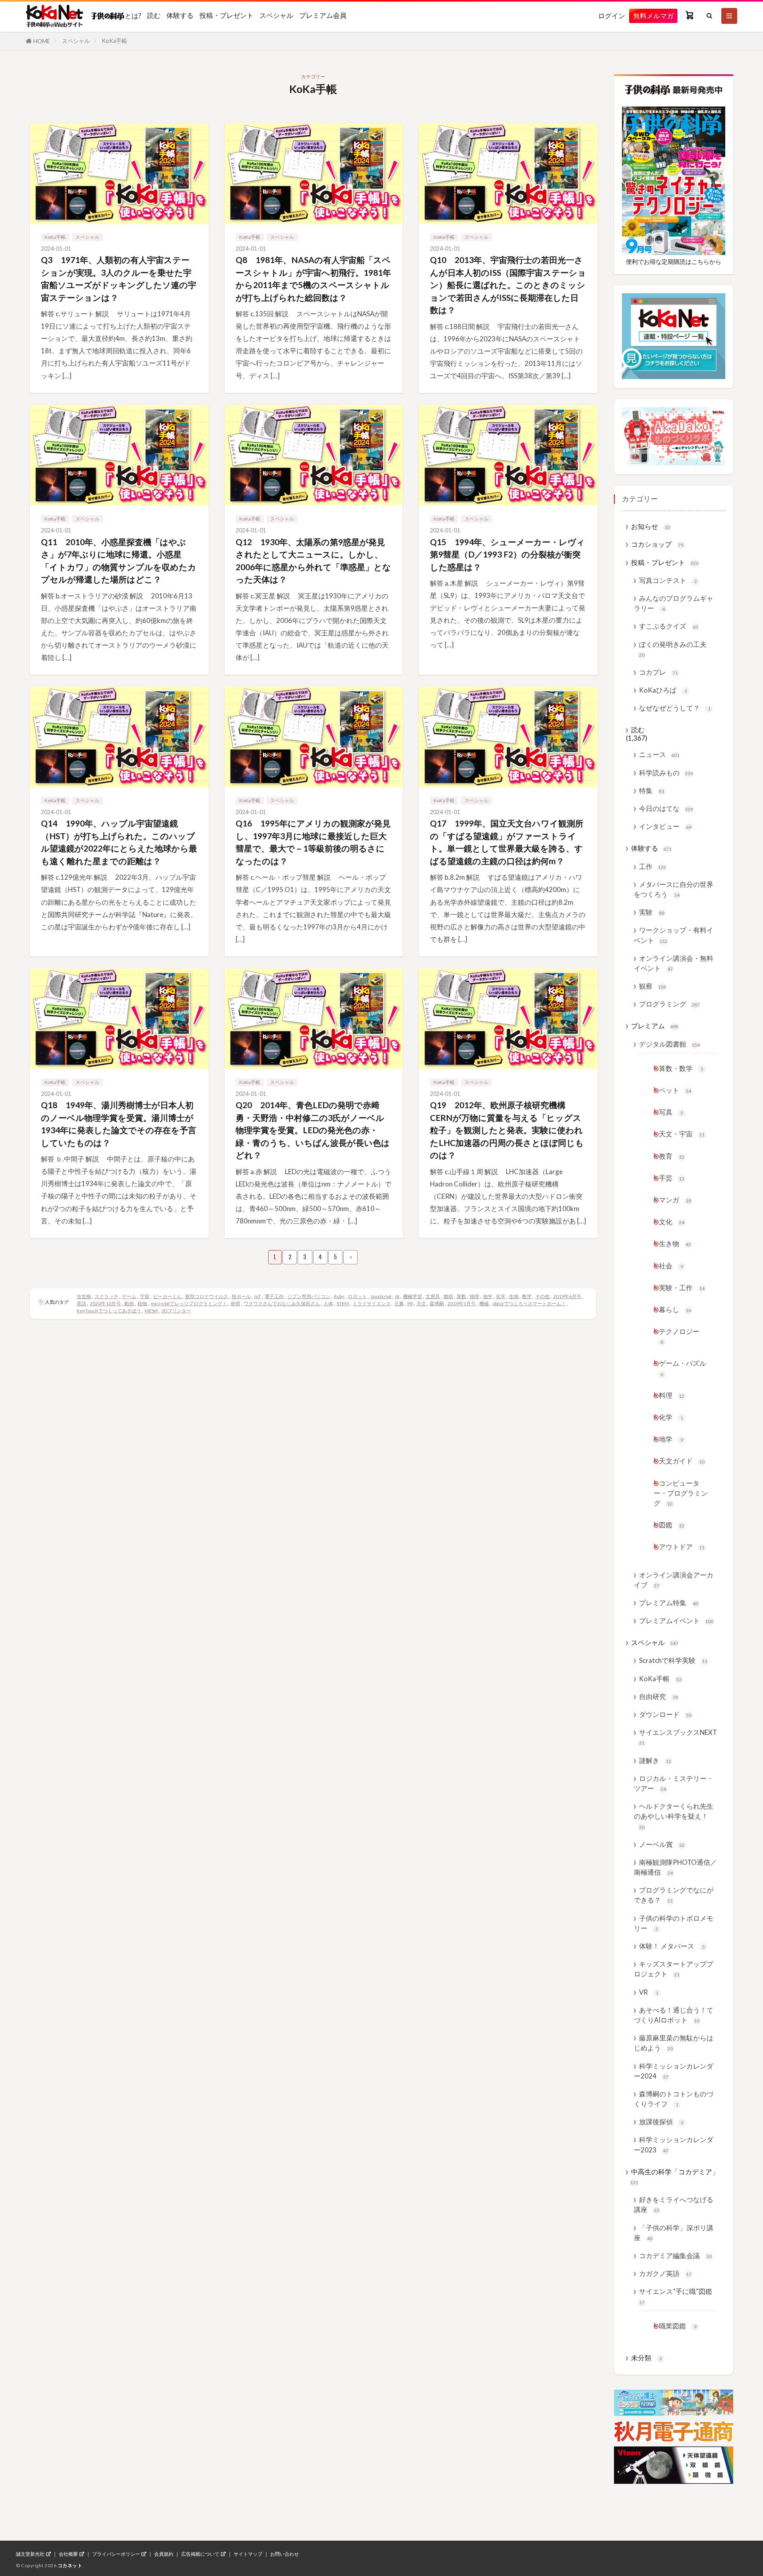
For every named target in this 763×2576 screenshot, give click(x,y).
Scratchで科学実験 (673, 1660)
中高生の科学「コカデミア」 (674, 2176)
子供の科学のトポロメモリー (674, 1923)
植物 (142, 1303)
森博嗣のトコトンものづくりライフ (674, 2099)
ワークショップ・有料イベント (674, 935)
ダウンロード (665, 1714)
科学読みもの (666, 773)
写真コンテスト (668, 580)
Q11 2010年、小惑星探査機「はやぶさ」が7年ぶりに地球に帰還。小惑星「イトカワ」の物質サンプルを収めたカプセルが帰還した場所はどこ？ (119, 561)
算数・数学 (681, 1068)
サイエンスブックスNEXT (678, 1737)
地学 (488, 1296)
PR (410, 1303)
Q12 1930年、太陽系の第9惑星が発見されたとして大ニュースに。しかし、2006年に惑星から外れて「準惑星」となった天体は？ (313, 561)
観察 (653, 986)
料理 (672, 1395)
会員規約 (164, 2554)
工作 (653, 866)
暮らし (675, 1309)
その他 (542, 1296)
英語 (81, 1303)
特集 (652, 791)
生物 (514, 1296)
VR (649, 1992)
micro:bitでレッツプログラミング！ (189, 1303)
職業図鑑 (678, 2326)
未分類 (647, 2358)
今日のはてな (666, 808)
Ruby (339, 1296)
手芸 (672, 1178)
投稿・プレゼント (227, 15)
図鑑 (672, 1525)
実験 (652, 912)
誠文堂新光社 (30, 2554)
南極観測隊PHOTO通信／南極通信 (675, 1867)
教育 (672, 1156)
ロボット (357, 1296)
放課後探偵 (661, 2122)
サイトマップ (248, 2554)
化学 (501, 1296)
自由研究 (658, 1696)
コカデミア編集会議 (675, 2256)
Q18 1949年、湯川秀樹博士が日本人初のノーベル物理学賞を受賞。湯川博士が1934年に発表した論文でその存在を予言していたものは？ (119, 1124)
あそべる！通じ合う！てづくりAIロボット (674, 2015)
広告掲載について (200, 2554)
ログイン (612, 16)
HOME (42, 41)
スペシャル (276, 15)
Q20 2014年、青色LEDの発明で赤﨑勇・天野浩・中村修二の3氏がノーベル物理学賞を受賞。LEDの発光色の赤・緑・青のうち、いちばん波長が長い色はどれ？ (313, 1130)
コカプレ (658, 672)
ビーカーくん (167, 1296)
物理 (474, 1296)
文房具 (433, 1296)
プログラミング (669, 1004)
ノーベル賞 (662, 1844)
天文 (421, 1303)
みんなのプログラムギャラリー (674, 603)
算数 (461, 1296)
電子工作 (274, 1296)
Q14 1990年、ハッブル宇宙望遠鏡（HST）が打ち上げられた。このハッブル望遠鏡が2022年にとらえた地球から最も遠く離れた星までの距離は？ (119, 842)
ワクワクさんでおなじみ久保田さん (282, 1303)
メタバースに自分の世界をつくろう (674, 889)
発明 (235, 1303)
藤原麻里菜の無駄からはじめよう (674, 2043)
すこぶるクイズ (669, 626)
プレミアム (655, 1026)
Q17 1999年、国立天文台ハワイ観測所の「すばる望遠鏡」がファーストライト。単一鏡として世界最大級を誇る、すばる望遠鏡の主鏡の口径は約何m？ (507, 842)
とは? (133, 15)
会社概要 (68, 2554)
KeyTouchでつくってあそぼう (109, 1311)
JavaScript (381, 1296)
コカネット (70, 2565)
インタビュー (665, 826)
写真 (671, 1112)
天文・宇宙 (682, 1134)
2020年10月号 (105, 1303)
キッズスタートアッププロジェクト (674, 1969)
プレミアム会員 (323, 15)
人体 (328, 1303)
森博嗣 (437, 1303)
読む (154, 15)
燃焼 (448, 1296)
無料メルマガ (653, 16)
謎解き (655, 1760)
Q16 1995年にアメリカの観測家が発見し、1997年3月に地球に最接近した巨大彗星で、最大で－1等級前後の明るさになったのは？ (313, 842)
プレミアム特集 (669, 1603)
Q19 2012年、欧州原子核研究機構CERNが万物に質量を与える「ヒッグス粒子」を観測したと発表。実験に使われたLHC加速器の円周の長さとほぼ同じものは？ (507, 1130)
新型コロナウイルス (207, 1296)
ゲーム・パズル (683, 1368)
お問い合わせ (285, 2554)
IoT (258, 1296)
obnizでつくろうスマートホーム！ (529, 1303)
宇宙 (145, 1296)
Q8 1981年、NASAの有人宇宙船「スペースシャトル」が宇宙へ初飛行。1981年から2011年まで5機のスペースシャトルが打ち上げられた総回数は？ (313, 279)
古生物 (84, 1296)
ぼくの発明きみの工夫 (673, 649)
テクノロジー (679, 1336)
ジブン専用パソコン (309, 1296)
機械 (484, 1303)
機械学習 (412, 1296)
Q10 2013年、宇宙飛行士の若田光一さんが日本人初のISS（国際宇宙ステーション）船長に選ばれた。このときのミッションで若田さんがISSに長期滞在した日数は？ (508, 285)
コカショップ (657, 544)
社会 (671, 1266)
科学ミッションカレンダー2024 (674, 2071)
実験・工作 (682, 1288)
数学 (527, 1296)
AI (397, 1296)
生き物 (675, 1243)
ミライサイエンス (372, 1303)
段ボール (241, 1296)
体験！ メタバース (672, 1946)
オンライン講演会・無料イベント (674, 963)
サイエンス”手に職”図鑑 (676, 2296)
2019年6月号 (567, 1296)
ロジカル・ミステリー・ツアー (674, 1783)
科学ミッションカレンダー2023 (674, 2144)
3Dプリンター (176, 1311)
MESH (151, 1311)
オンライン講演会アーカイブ (674, 1580)
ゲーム (129, 1296)
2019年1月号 (462, 1303)
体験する (180, 15)
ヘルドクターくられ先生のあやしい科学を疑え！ (674, 1816)
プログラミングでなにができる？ (674, 1895)
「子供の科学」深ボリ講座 (674, 2233)
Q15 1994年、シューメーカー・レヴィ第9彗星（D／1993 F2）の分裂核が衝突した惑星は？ (507, 554)
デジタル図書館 (669, 1044)
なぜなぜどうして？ (675, 708)
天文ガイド (682, 1461)
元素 (399, 1303)
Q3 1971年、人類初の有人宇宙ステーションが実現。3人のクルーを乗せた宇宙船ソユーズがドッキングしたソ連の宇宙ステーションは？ (119, 279)
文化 (672, 1222)
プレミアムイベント (676, 1621)
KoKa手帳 (114, 41)
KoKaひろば (663, 690)
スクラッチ (107, 1296)
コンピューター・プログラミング (681, 1493)
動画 (129, 1303)
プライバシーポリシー (116, 2554)
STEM (343, 1303)
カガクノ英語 (665, 2273)
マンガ (675, 1200)
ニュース (659, 754)
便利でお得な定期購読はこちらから (674, 261)
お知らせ (651, 526)
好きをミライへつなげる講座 (674, 2204)
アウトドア (682, 1547)
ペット (675, 1090)
